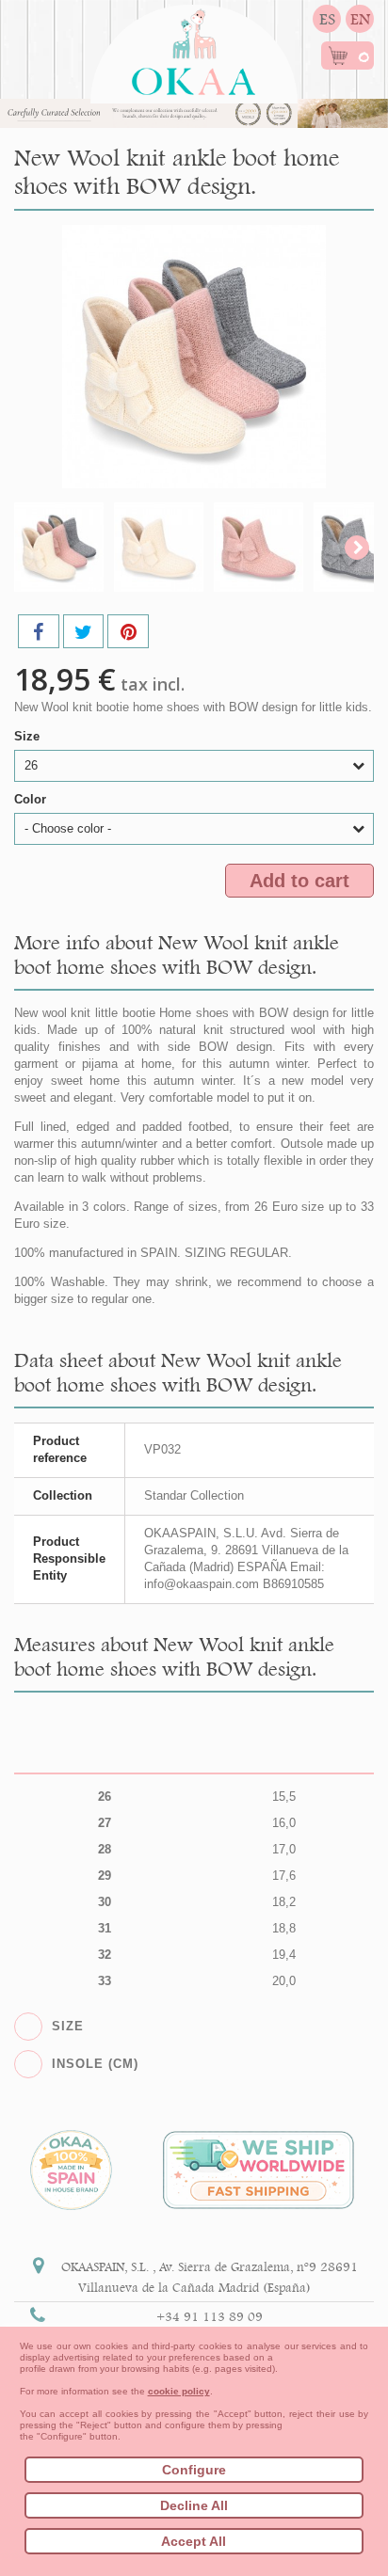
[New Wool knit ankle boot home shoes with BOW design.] (59, 547)
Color (32, 799)
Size (29, 736)
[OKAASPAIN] (194, 47)
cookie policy (179, 2391)
